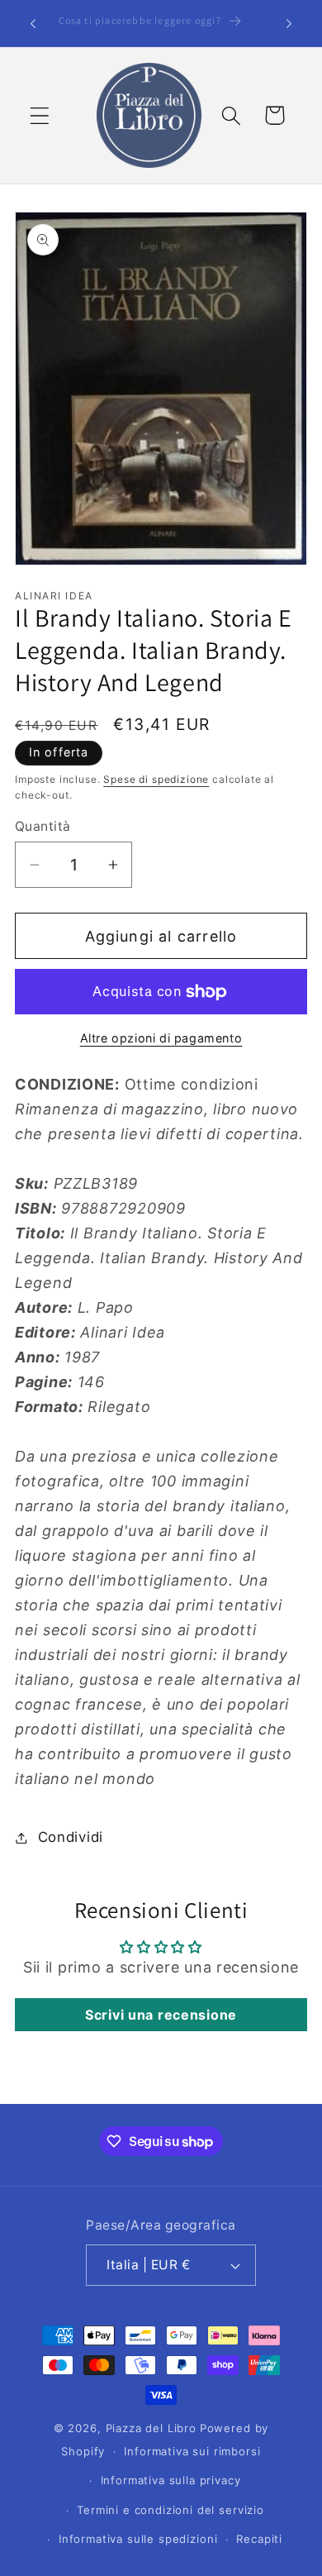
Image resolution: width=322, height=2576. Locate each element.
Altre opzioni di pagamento (161, 1038)
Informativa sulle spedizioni (138, 2539)
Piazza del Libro (151, 2428)
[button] (40, 115)
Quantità (43, 826)
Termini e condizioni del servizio (170, 2510)
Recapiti (259, 2539)
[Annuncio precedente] (33, 23)
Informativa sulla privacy (171, 2480)
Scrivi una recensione (161, 2015)
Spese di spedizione (156, 779)
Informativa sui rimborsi (192, 2451)
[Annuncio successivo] (289, 23)
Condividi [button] (71, 1837)
